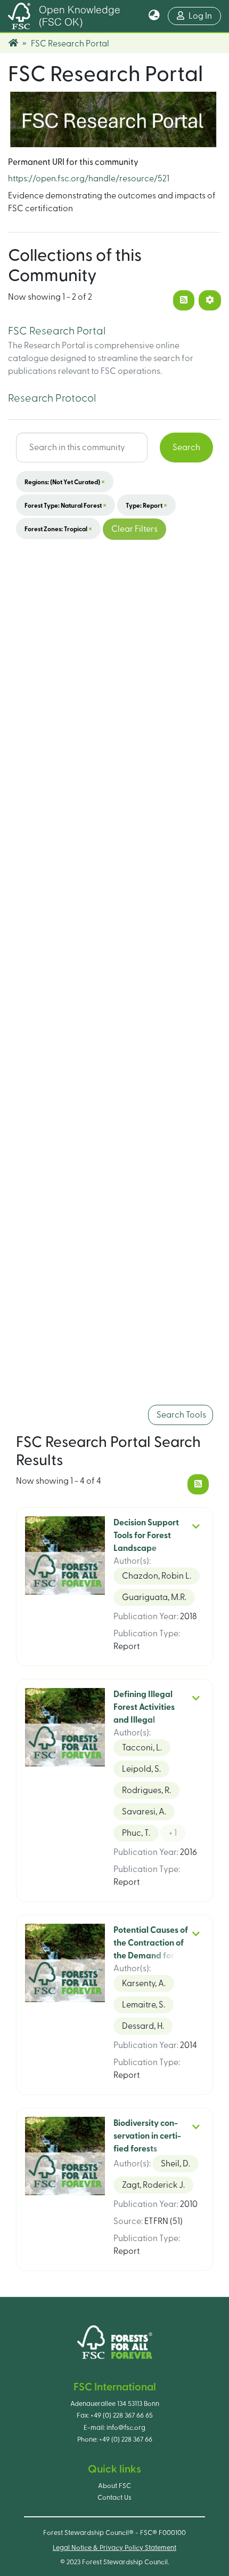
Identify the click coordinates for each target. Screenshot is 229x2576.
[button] (154, 16)
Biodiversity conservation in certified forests (147, 2136)
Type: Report (146, 505)
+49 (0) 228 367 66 (126, 2439)
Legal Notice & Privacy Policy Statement (114, 2548)
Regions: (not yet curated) (65, 482)
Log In (205, 16)
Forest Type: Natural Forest (66, 505)
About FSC (114, 2486)
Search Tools (181, 1415)
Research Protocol (52, 398)
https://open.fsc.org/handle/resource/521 (89, 179)
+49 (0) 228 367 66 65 (122, 2415)
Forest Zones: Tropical (58, 529)
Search (186, 447)
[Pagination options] (210, 300)
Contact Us (114, 2498)
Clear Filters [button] (134, 529)
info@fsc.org (126, 2428)
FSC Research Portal (57, 331)
